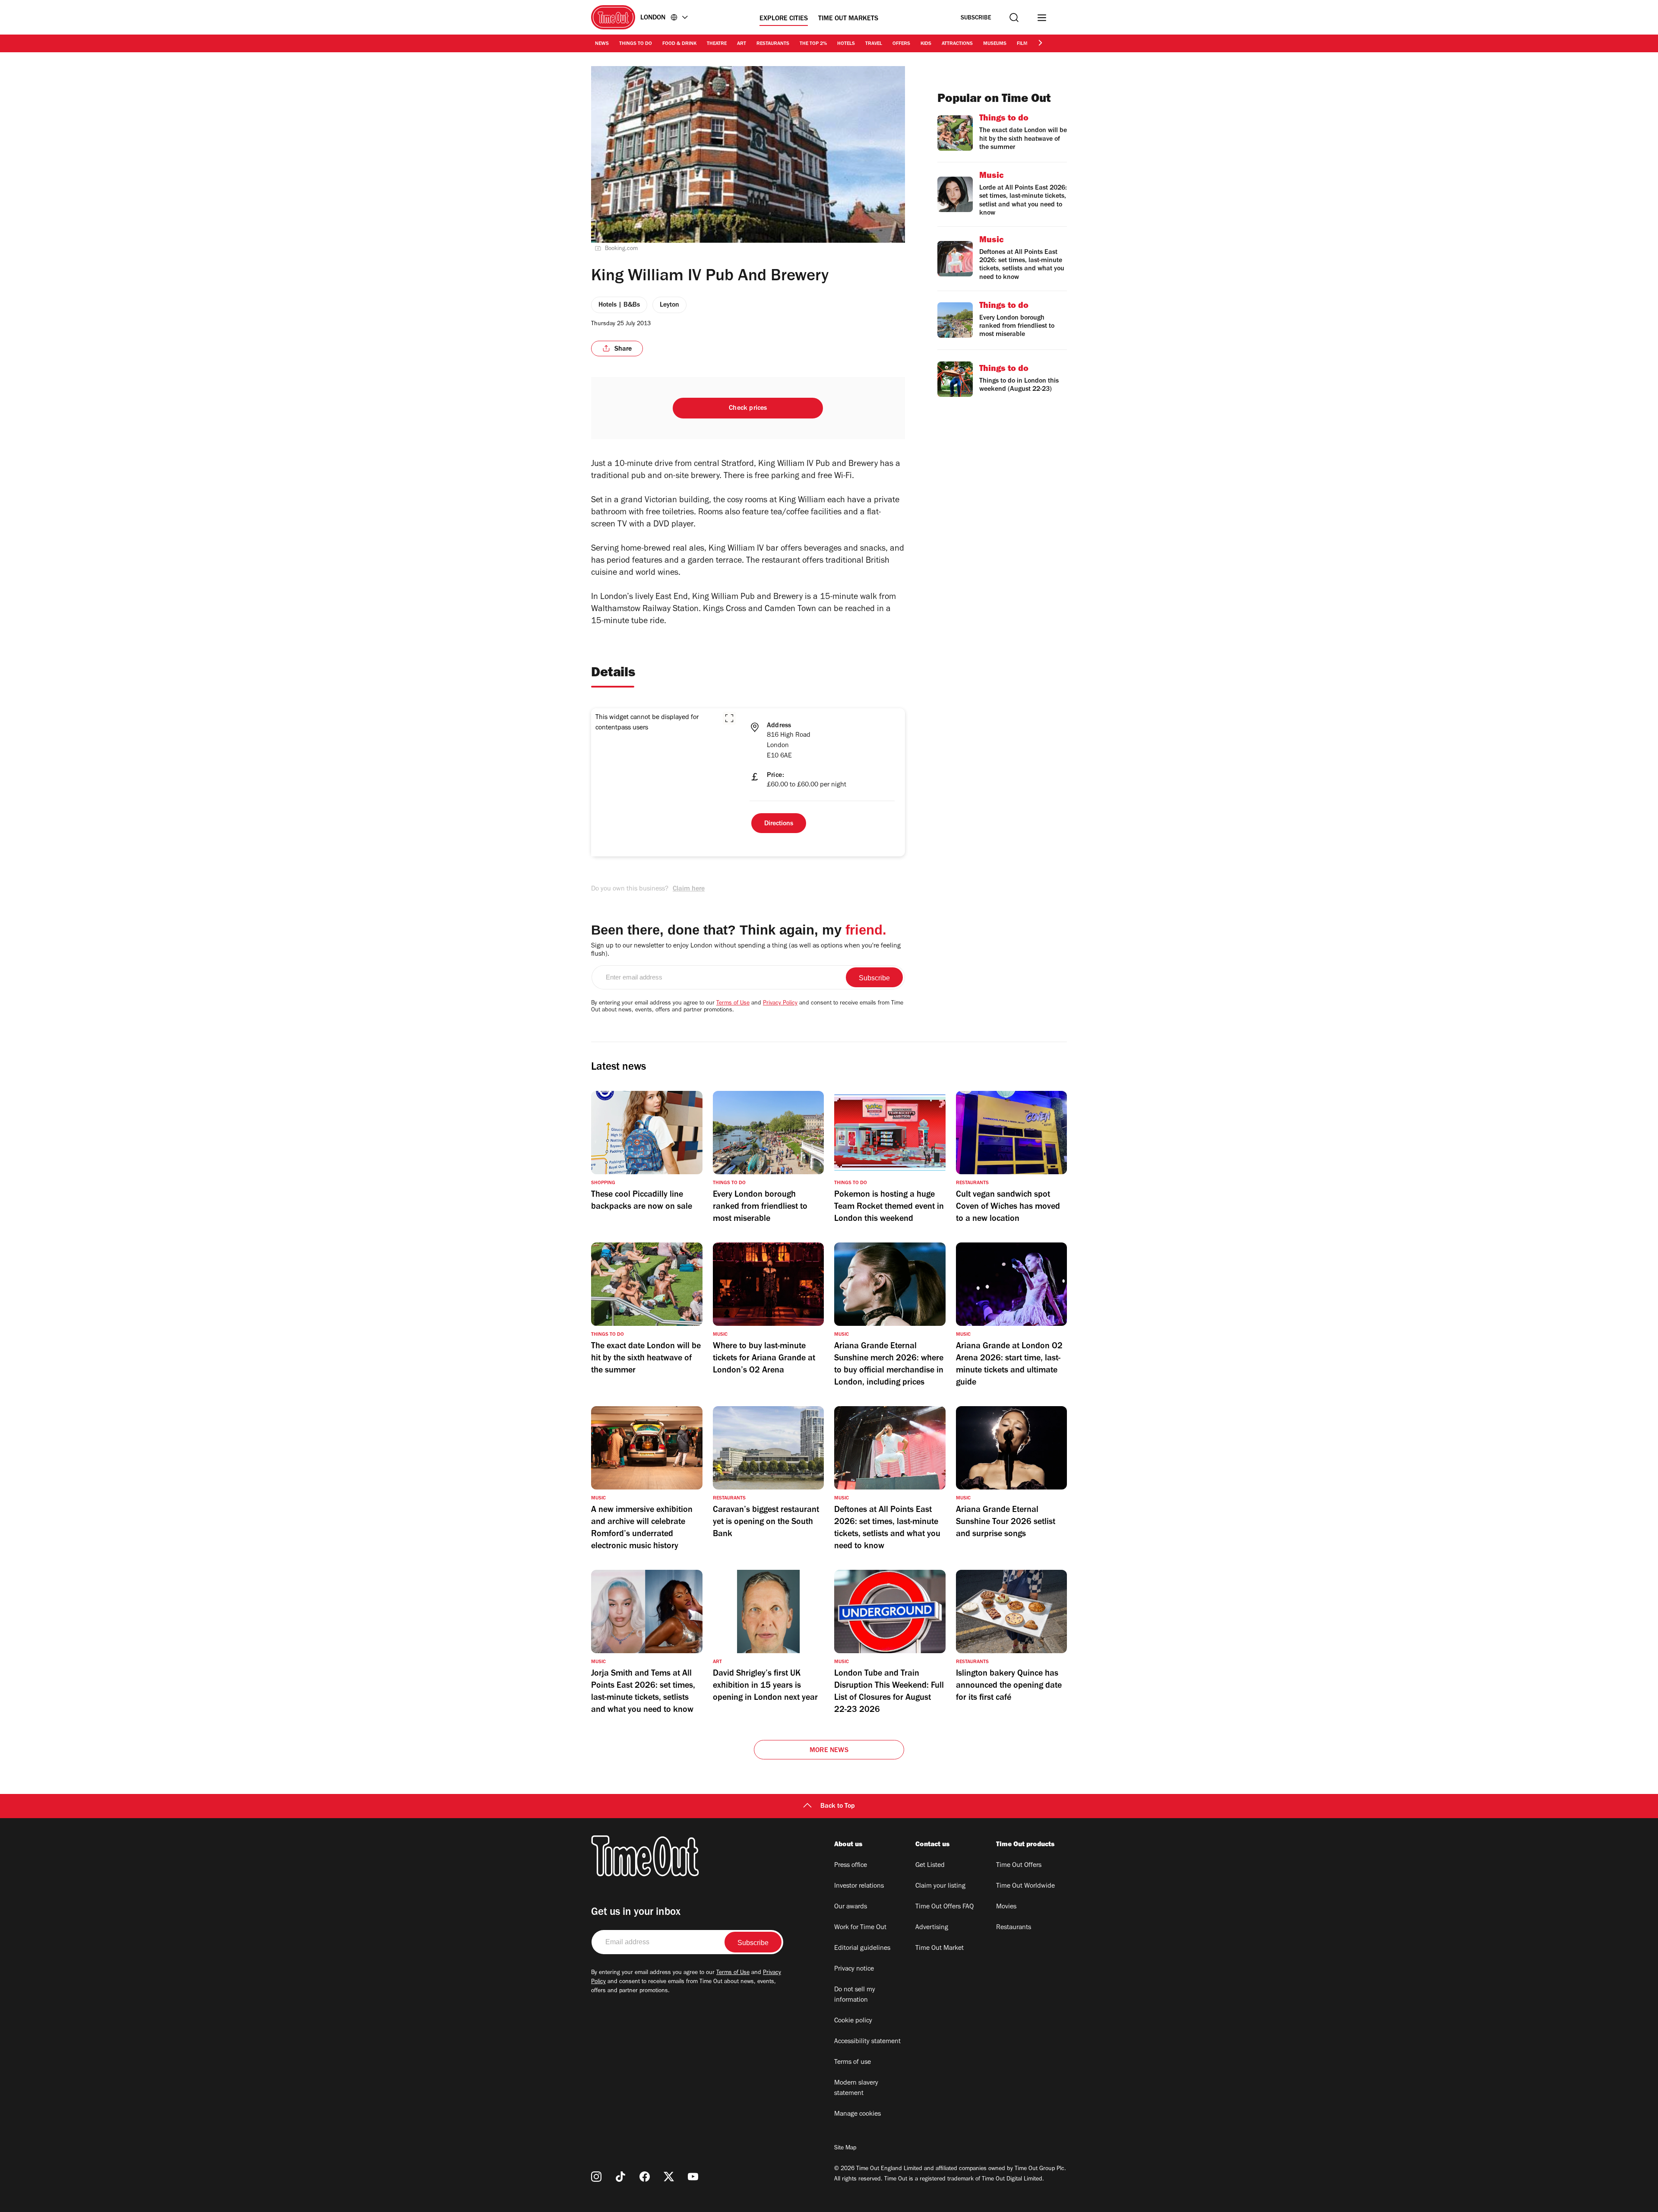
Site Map (845, 2149)
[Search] (1014, 17)
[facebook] (645, 2177)
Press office (851, 1866)
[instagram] (596, 2177)
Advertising (932, 1928)
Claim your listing (940, 1886)
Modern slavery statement (856, 2088)
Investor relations (859, 1886)
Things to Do (636, 44)
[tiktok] (620, 2177)
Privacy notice (854, 1969)
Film (1022, 44)
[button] (729, 718)
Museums (995, 44)
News (602, 44)
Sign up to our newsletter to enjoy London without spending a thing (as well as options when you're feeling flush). (746, 950)
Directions (779, 824)
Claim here (689, 889)
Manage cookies (857, 2114)
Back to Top (838, 1806)
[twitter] (669, 2177)
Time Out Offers (1019, 1866)
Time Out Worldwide (1025, 1886)
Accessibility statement (867, 2042)
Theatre (717, 44)
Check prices (748, 409)
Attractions (957, 44)
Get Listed (930, 1866)
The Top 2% (813, 44)
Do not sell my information (855, 1995)
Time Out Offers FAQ (944, 1907)
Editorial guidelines (862, 1949)
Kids (926, 44)
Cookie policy (853, 2021)
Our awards (851, 1907)
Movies (1006, 1907)
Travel (874, 44)
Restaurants (773, 44)
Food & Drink (679, 44)
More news (829, 1751)
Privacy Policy (780, 1004)
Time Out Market (940, 1949)
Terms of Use (733, 1004)
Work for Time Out (860, 1928)
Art (742, 44)
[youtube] (693, 2177)
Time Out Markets (848, 19)
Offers (901, 44)
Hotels (846, 44)
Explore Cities (784, 19)
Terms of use (853, 2063)
